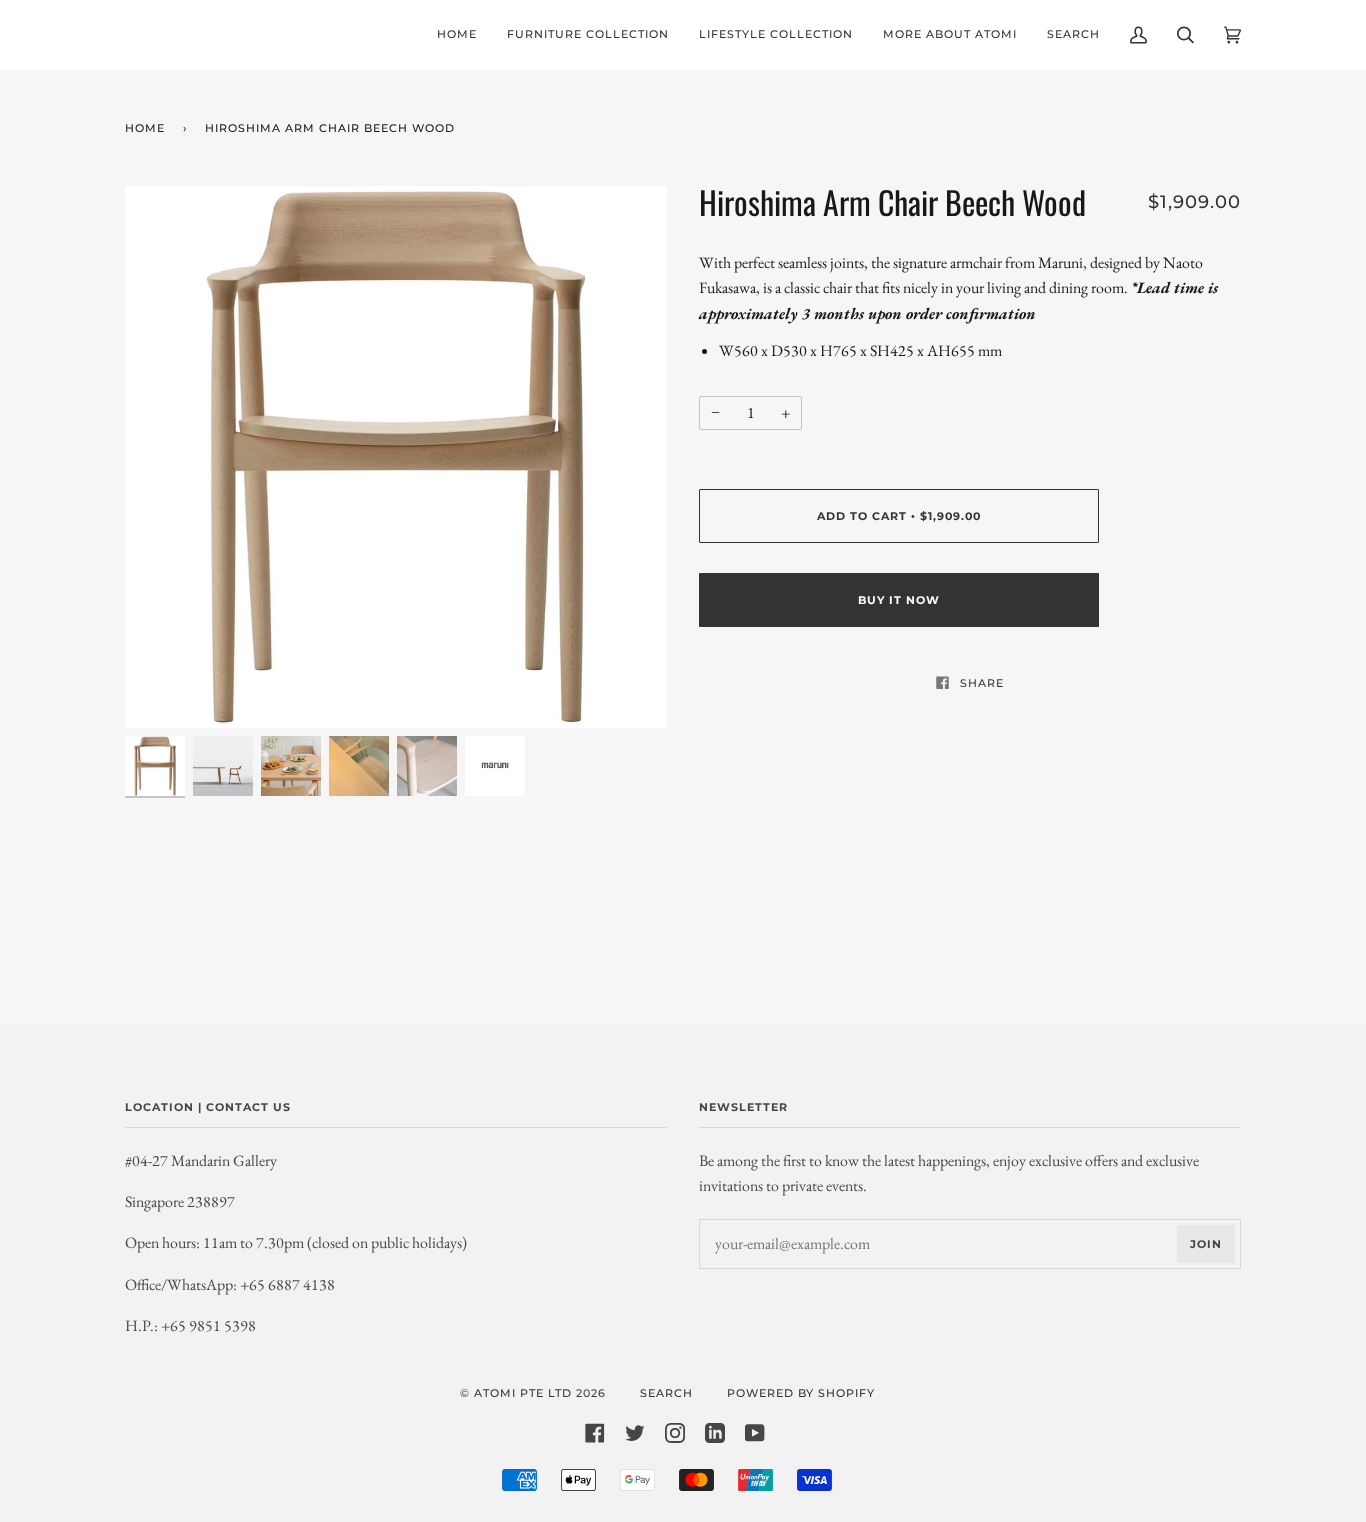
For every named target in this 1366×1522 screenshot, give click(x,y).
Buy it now (899, 600)
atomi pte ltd (523, 1393)
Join (1206, 1244)
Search (666, 1393)
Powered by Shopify (801, 1393)
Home (145, 128)
